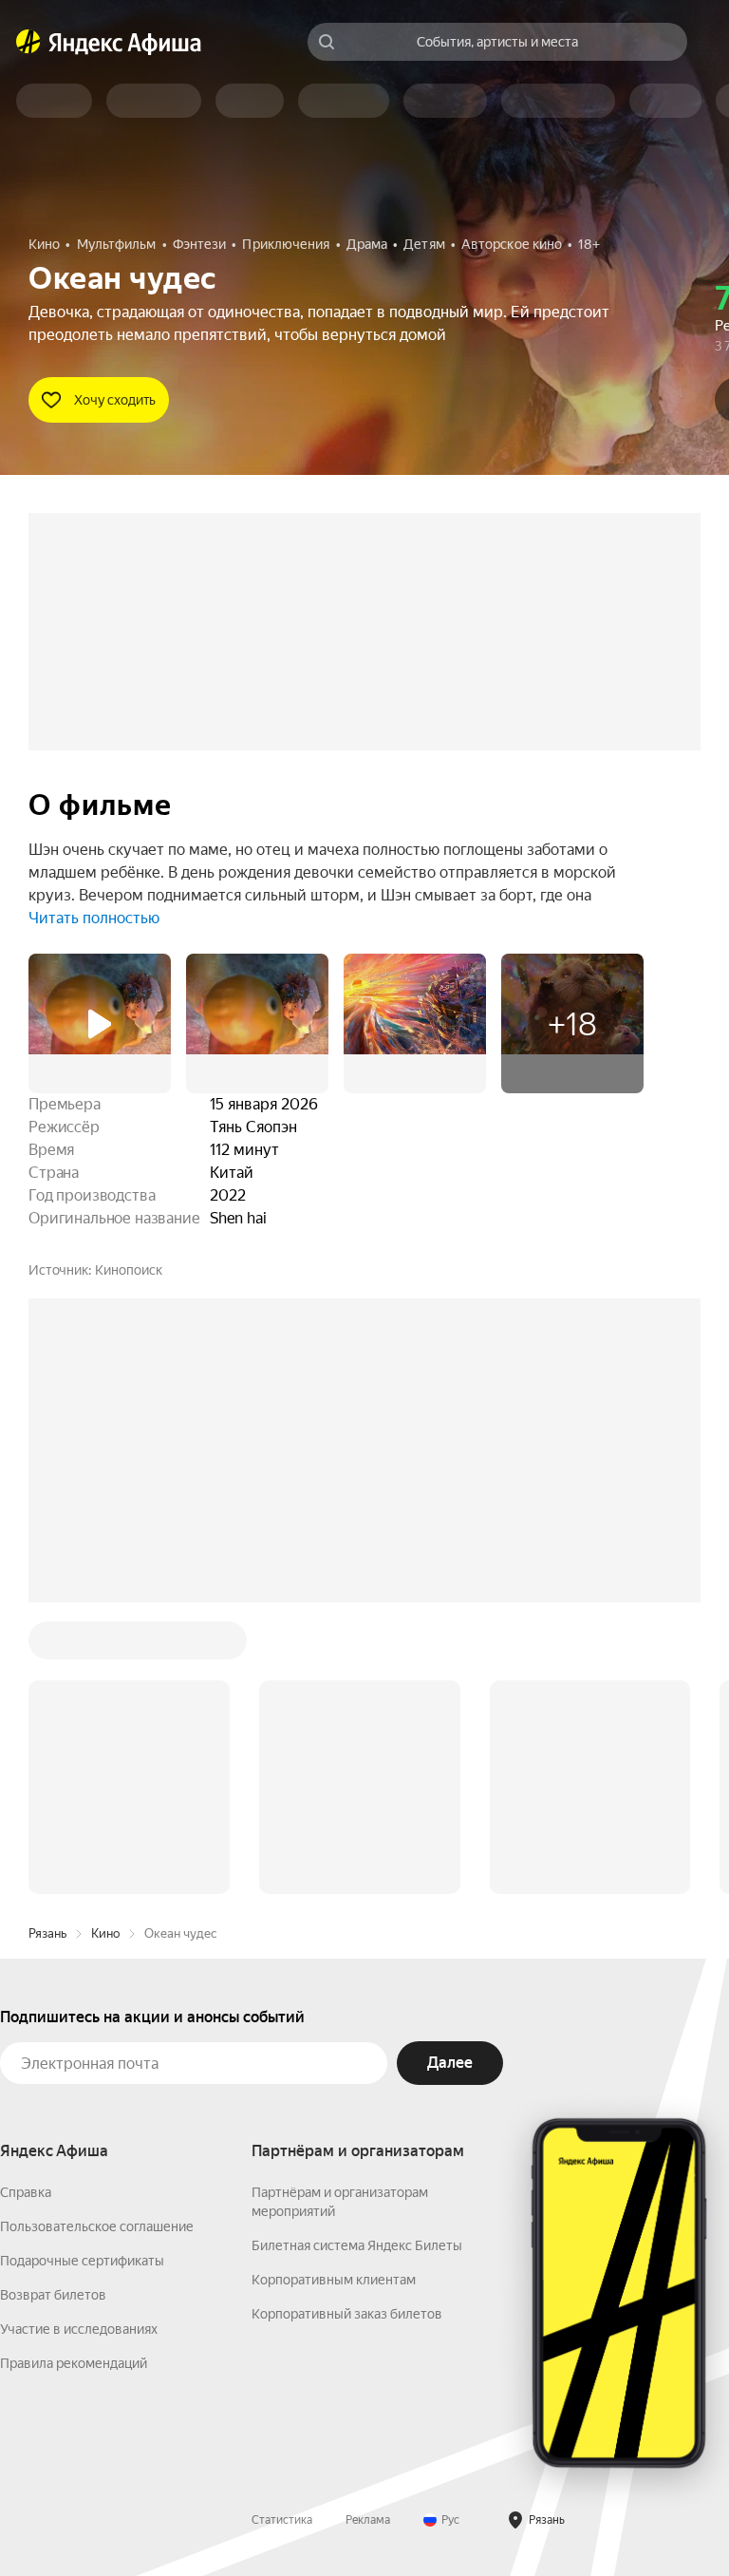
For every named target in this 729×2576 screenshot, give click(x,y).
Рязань (47, 1933)
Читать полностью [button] (94, 918)
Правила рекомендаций (74, 2363)
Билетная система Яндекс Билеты (357, 2245)
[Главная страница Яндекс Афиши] (28, 42)
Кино (105, 1933)
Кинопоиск (129, 1270)
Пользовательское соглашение (97, 2226)
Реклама (368, 2520)
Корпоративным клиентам (334, 2280)
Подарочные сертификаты (82, 2261)
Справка (26, 2192)
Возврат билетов (53, 2295)
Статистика (282, 2520)
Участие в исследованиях (79, 2329)
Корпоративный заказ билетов (347, 2314)
